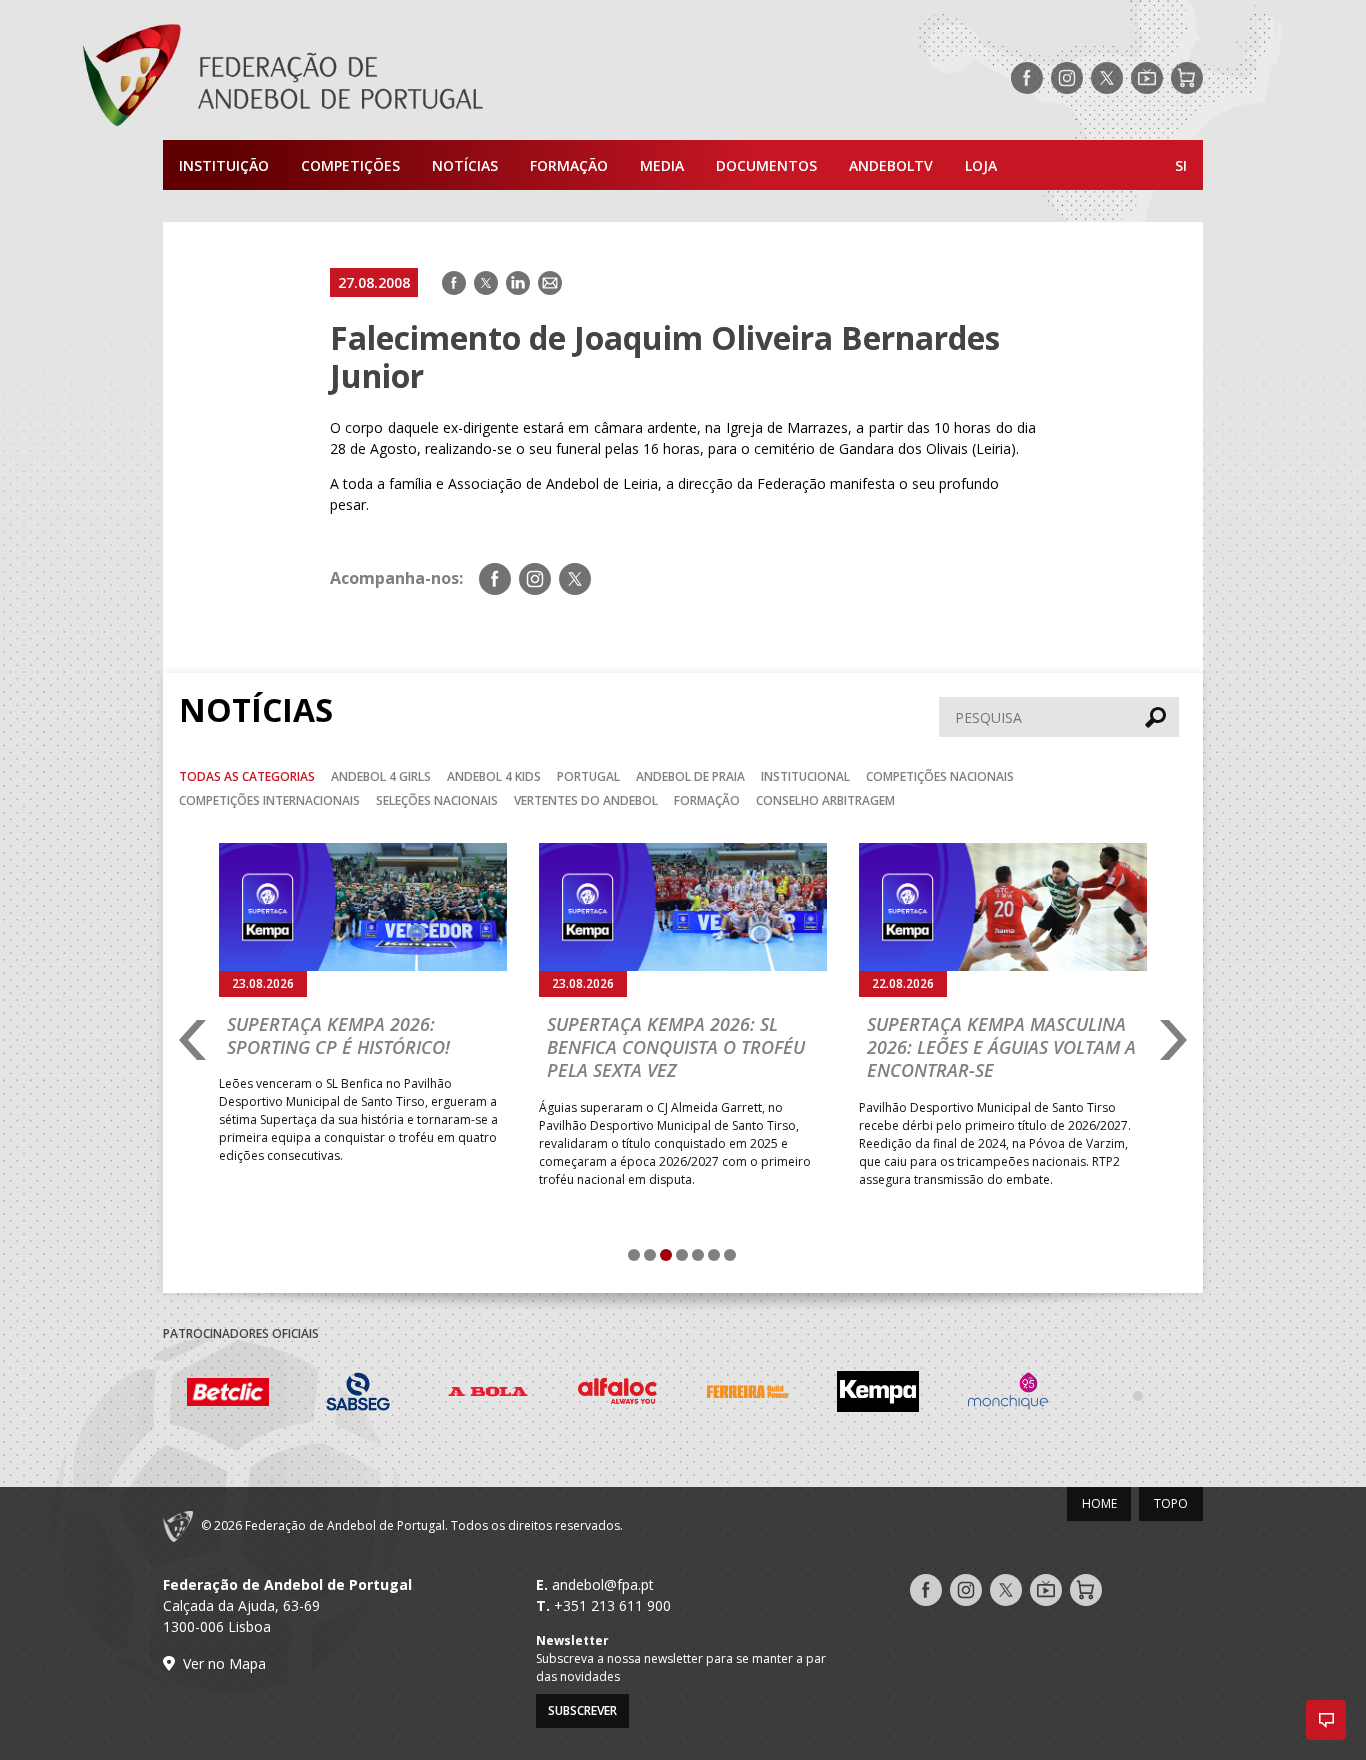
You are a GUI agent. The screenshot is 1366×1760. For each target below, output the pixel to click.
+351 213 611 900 (612, 1605)
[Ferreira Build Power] (748, 1395)
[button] (1326, 1720)
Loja (981, 165)
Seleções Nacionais (437, 800)
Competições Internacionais (269, 800)
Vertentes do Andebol (586, 800)
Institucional (805, 776)
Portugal (588, 776)
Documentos (766, 165)
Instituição (224, 165)
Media (662, 165)
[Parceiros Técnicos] (1138, 1395)
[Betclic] (228, 1395)
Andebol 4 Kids (494, 776)
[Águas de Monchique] (1008, 1394)
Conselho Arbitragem (825, 800)
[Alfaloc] (618, 1394)
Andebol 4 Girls (381, 776)
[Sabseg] (358, 1394)
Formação (569, 165)
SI (1181, 165)
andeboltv (891, 165)
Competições (350, 165)
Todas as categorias (247, 776)
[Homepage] (363, 78)
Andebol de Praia (690, 776)
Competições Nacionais (940, 776)
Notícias (465, 165)
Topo (1171, 1503)
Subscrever (582, 1710)
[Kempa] (878, 1394)
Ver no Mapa (224, 1663)
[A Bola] (488, 1394)
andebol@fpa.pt (603, 1584)
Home (1099, 1503)
